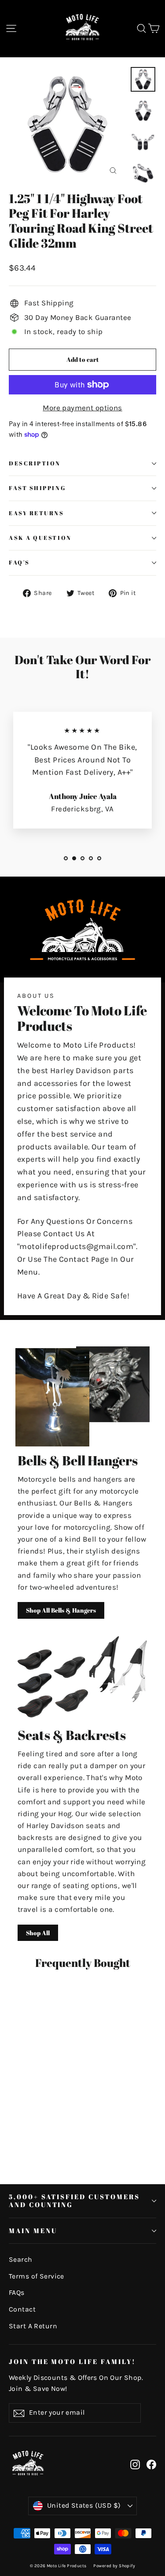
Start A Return (33, 2326)
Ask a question (40, 538)
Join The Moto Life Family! (72, 2361)
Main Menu (33, 2230)
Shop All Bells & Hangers (61, 1610)
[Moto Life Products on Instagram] (135, 2464)
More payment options (82, 408)
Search (21, 2260)
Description (35, 463)
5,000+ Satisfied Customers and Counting (74, 2201)
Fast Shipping (37, 488)
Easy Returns (37, 513)
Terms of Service (37, 2276)
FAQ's (19, 563)
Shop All (38, 1933)
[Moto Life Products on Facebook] (151, 2464)
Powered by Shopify (114, 2566)
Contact (22, 2309)
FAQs (17, 2293)
